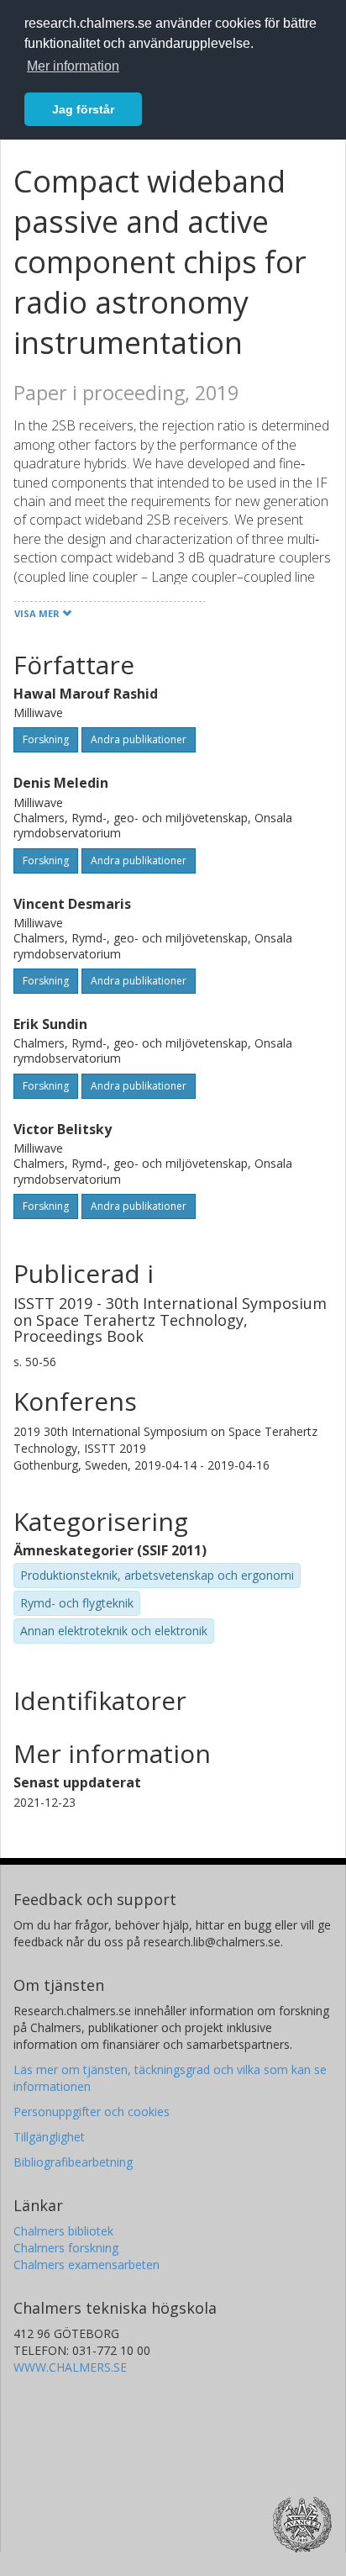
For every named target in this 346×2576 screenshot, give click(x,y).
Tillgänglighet (49, 2137)
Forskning (46, 739)
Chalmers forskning (66, 2248)
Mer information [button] (73, 66)
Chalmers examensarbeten (86, 2265)
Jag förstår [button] (83, 109)
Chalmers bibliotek (63, 2231)
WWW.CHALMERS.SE (70, 2367)
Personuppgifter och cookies (92, 2111)
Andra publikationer (139, 739)
